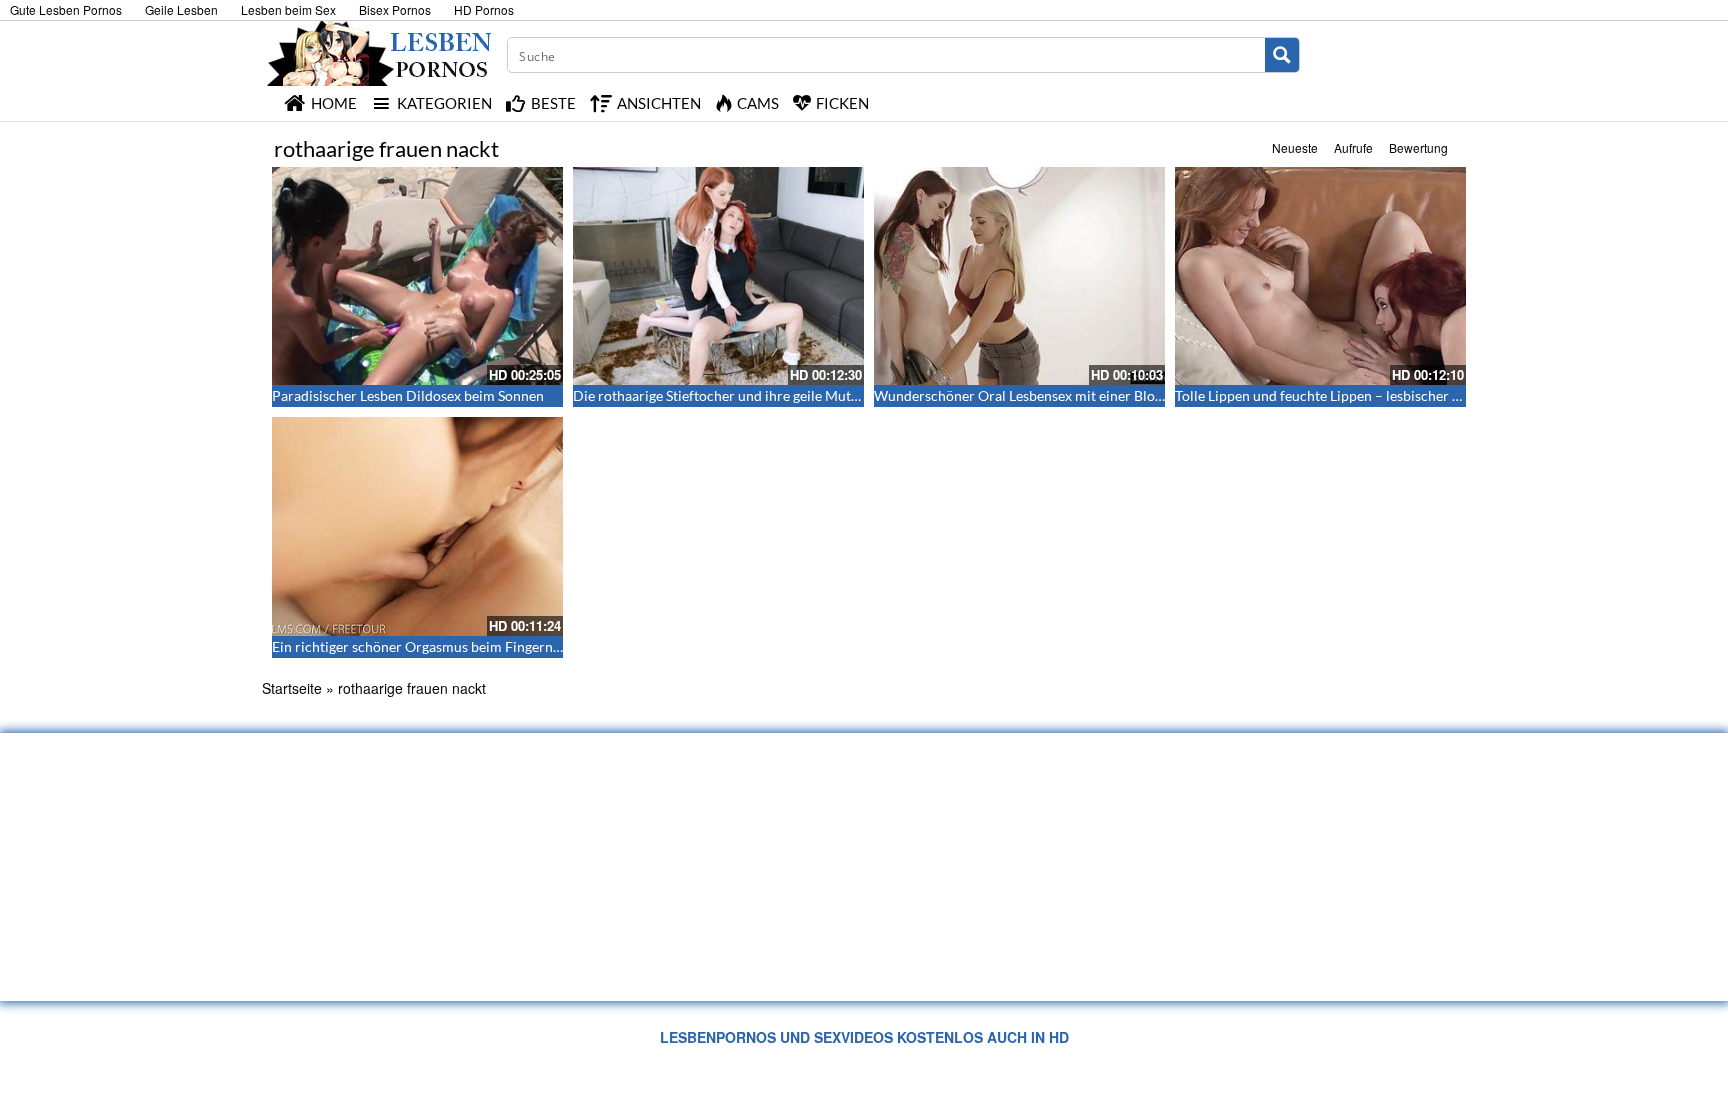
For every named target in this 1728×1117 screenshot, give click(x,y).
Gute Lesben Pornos (66, 9)
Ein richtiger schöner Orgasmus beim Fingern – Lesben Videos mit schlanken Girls (525, 646)
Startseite (292, 688)
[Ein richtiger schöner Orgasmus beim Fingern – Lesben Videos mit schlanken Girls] (417, 526)
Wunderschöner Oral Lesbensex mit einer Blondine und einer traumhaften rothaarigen (1141, 395)
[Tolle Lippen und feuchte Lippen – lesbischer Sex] (1320, 276)
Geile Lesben (181, 9)
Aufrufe (1353, 147)
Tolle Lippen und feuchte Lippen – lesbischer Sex (1324, 395)
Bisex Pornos (395, 9)
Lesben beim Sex (288, 9)
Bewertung (1418, 147)
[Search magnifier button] (1282, 55)
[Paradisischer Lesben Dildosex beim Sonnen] (417, 276)
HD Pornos (484, 9)
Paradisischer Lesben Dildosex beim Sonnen (408, 395)
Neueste (1295, 147)
